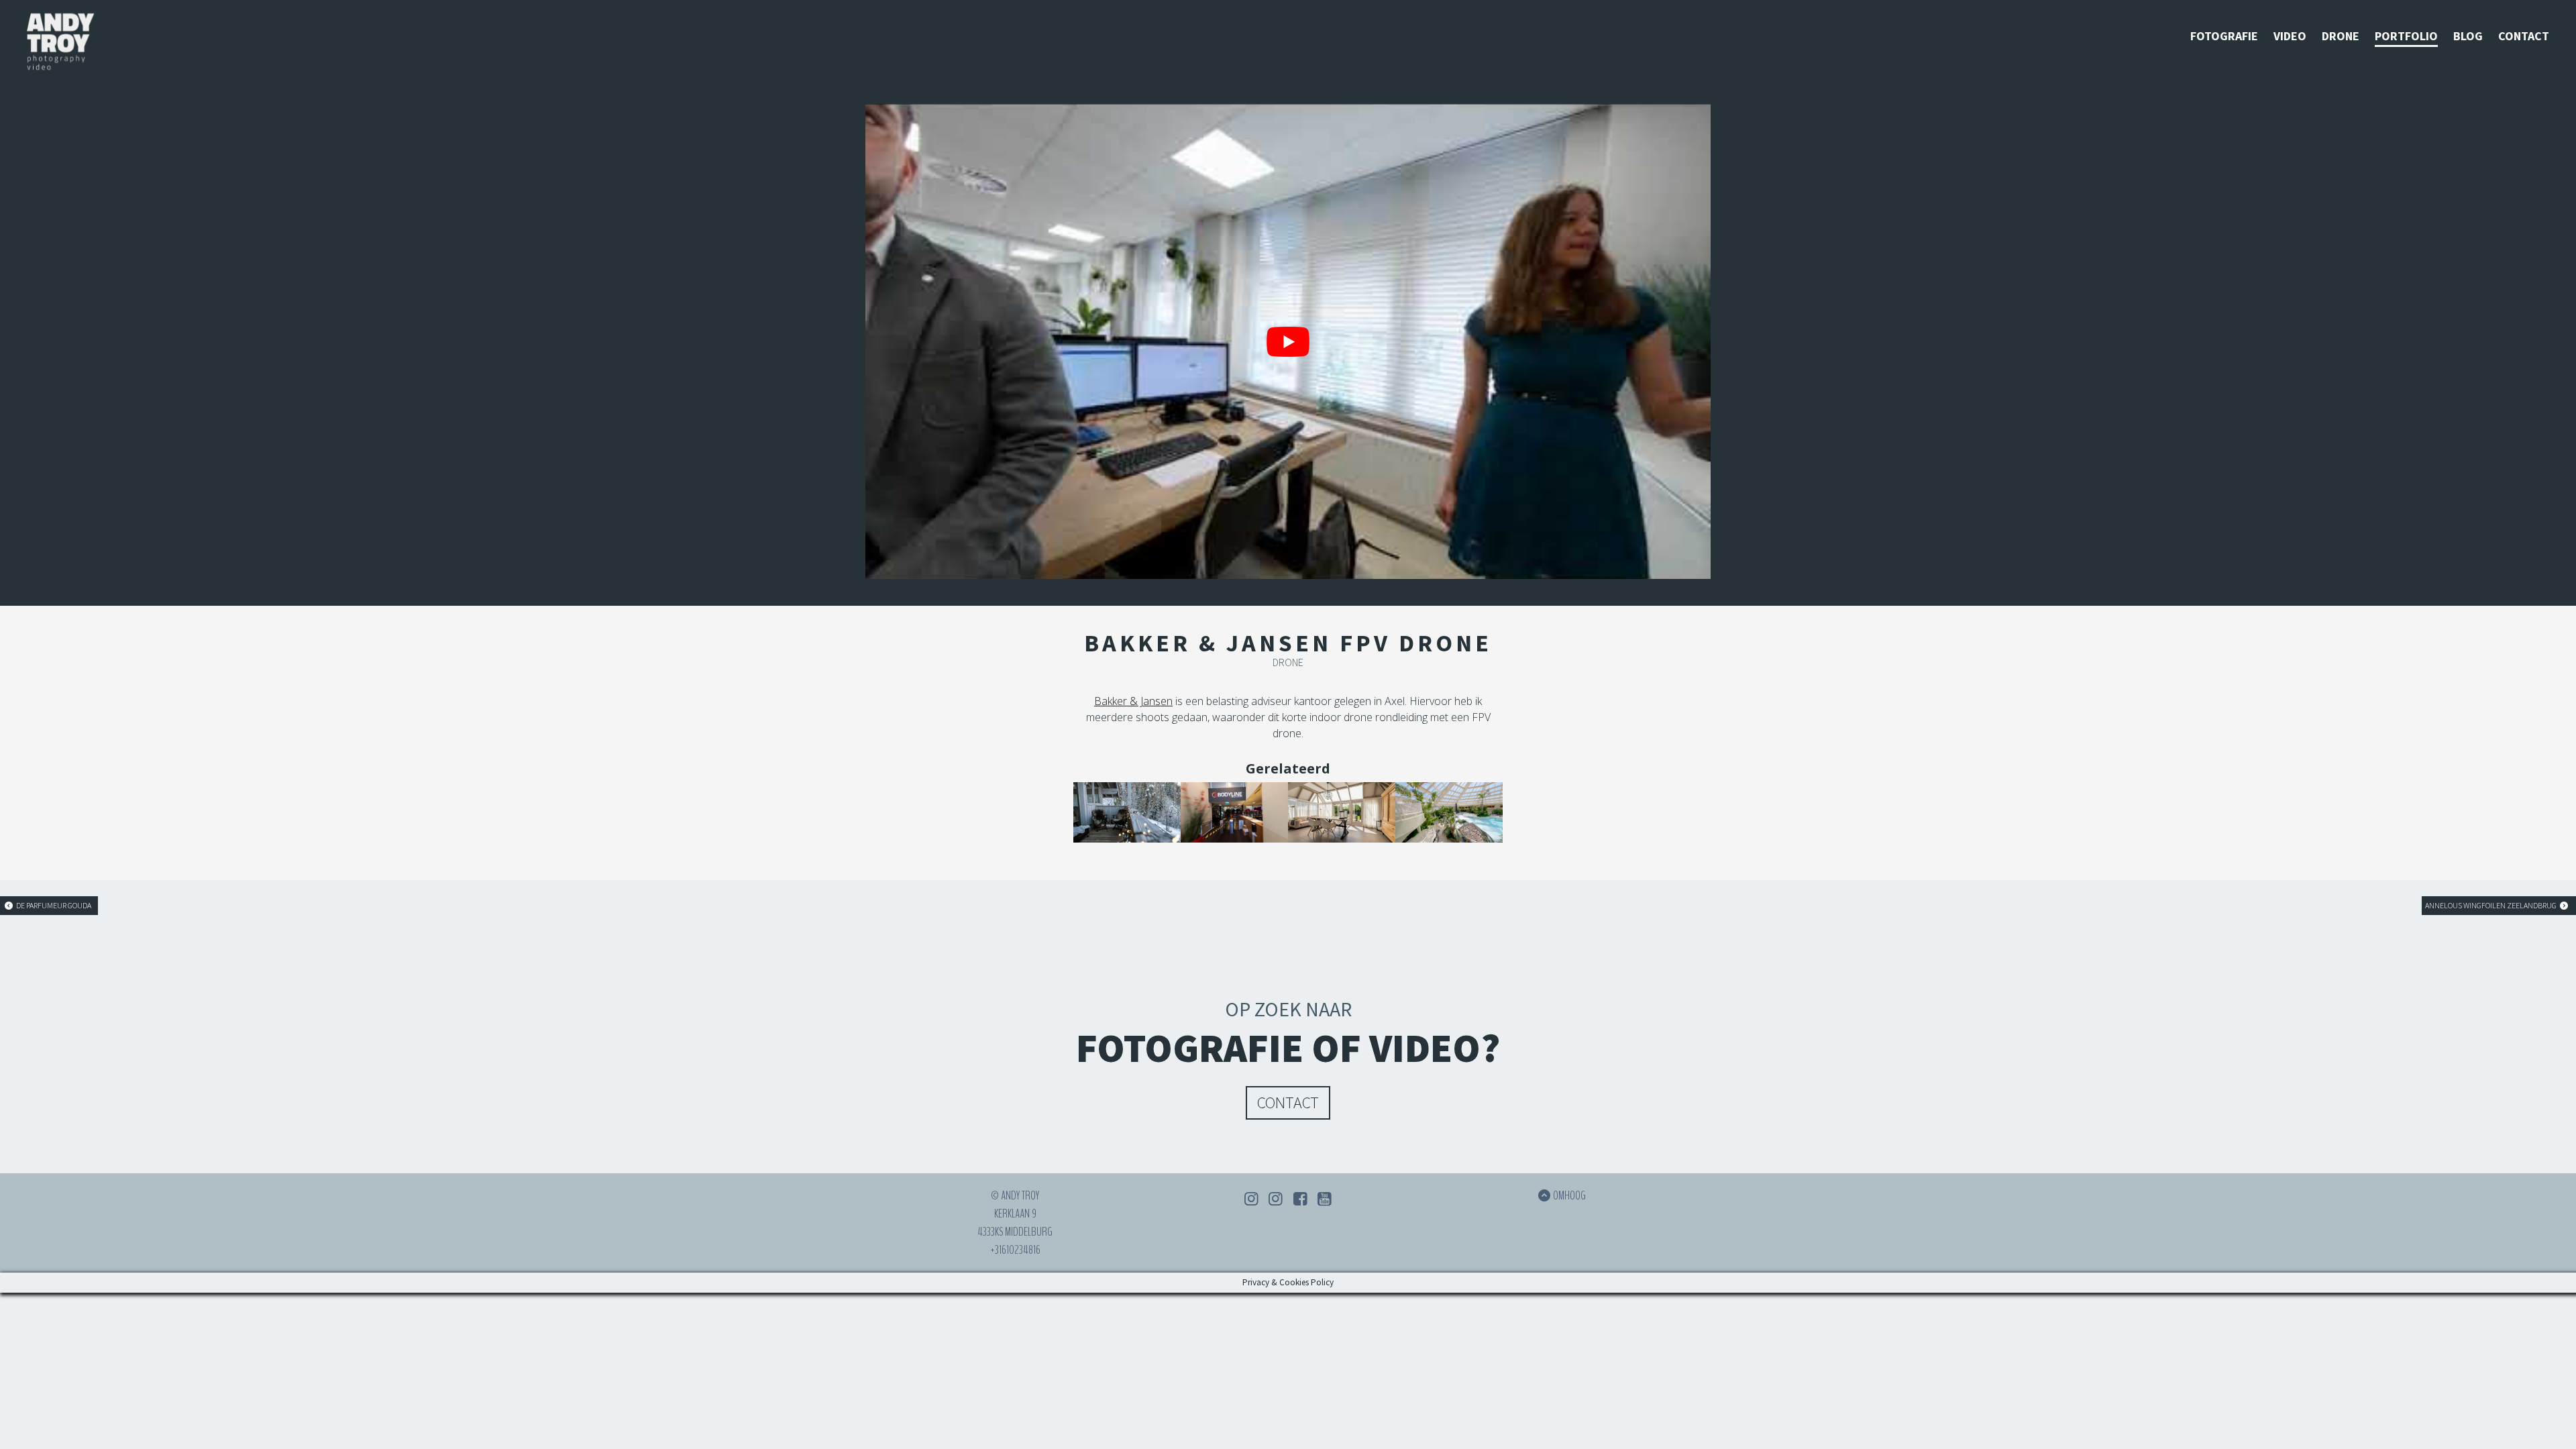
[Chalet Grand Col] (1127, 812)
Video (2290, 36)
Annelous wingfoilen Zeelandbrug (2491, 905)
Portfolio (2406, 36)
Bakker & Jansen (1133, 701)
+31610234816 (1015, 1250)
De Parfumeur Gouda (53, 905)
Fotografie (2224, 36)
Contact (2524, 36)
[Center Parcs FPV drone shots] (1449, 812)
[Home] (60, 44)
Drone (2341, 36)
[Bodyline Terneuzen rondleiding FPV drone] (1234, 812)
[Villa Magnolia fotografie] (1342, 812)
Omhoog (1569, 1195)
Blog (2468, 36)
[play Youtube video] (1288, 341)
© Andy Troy (1015, 1195)
